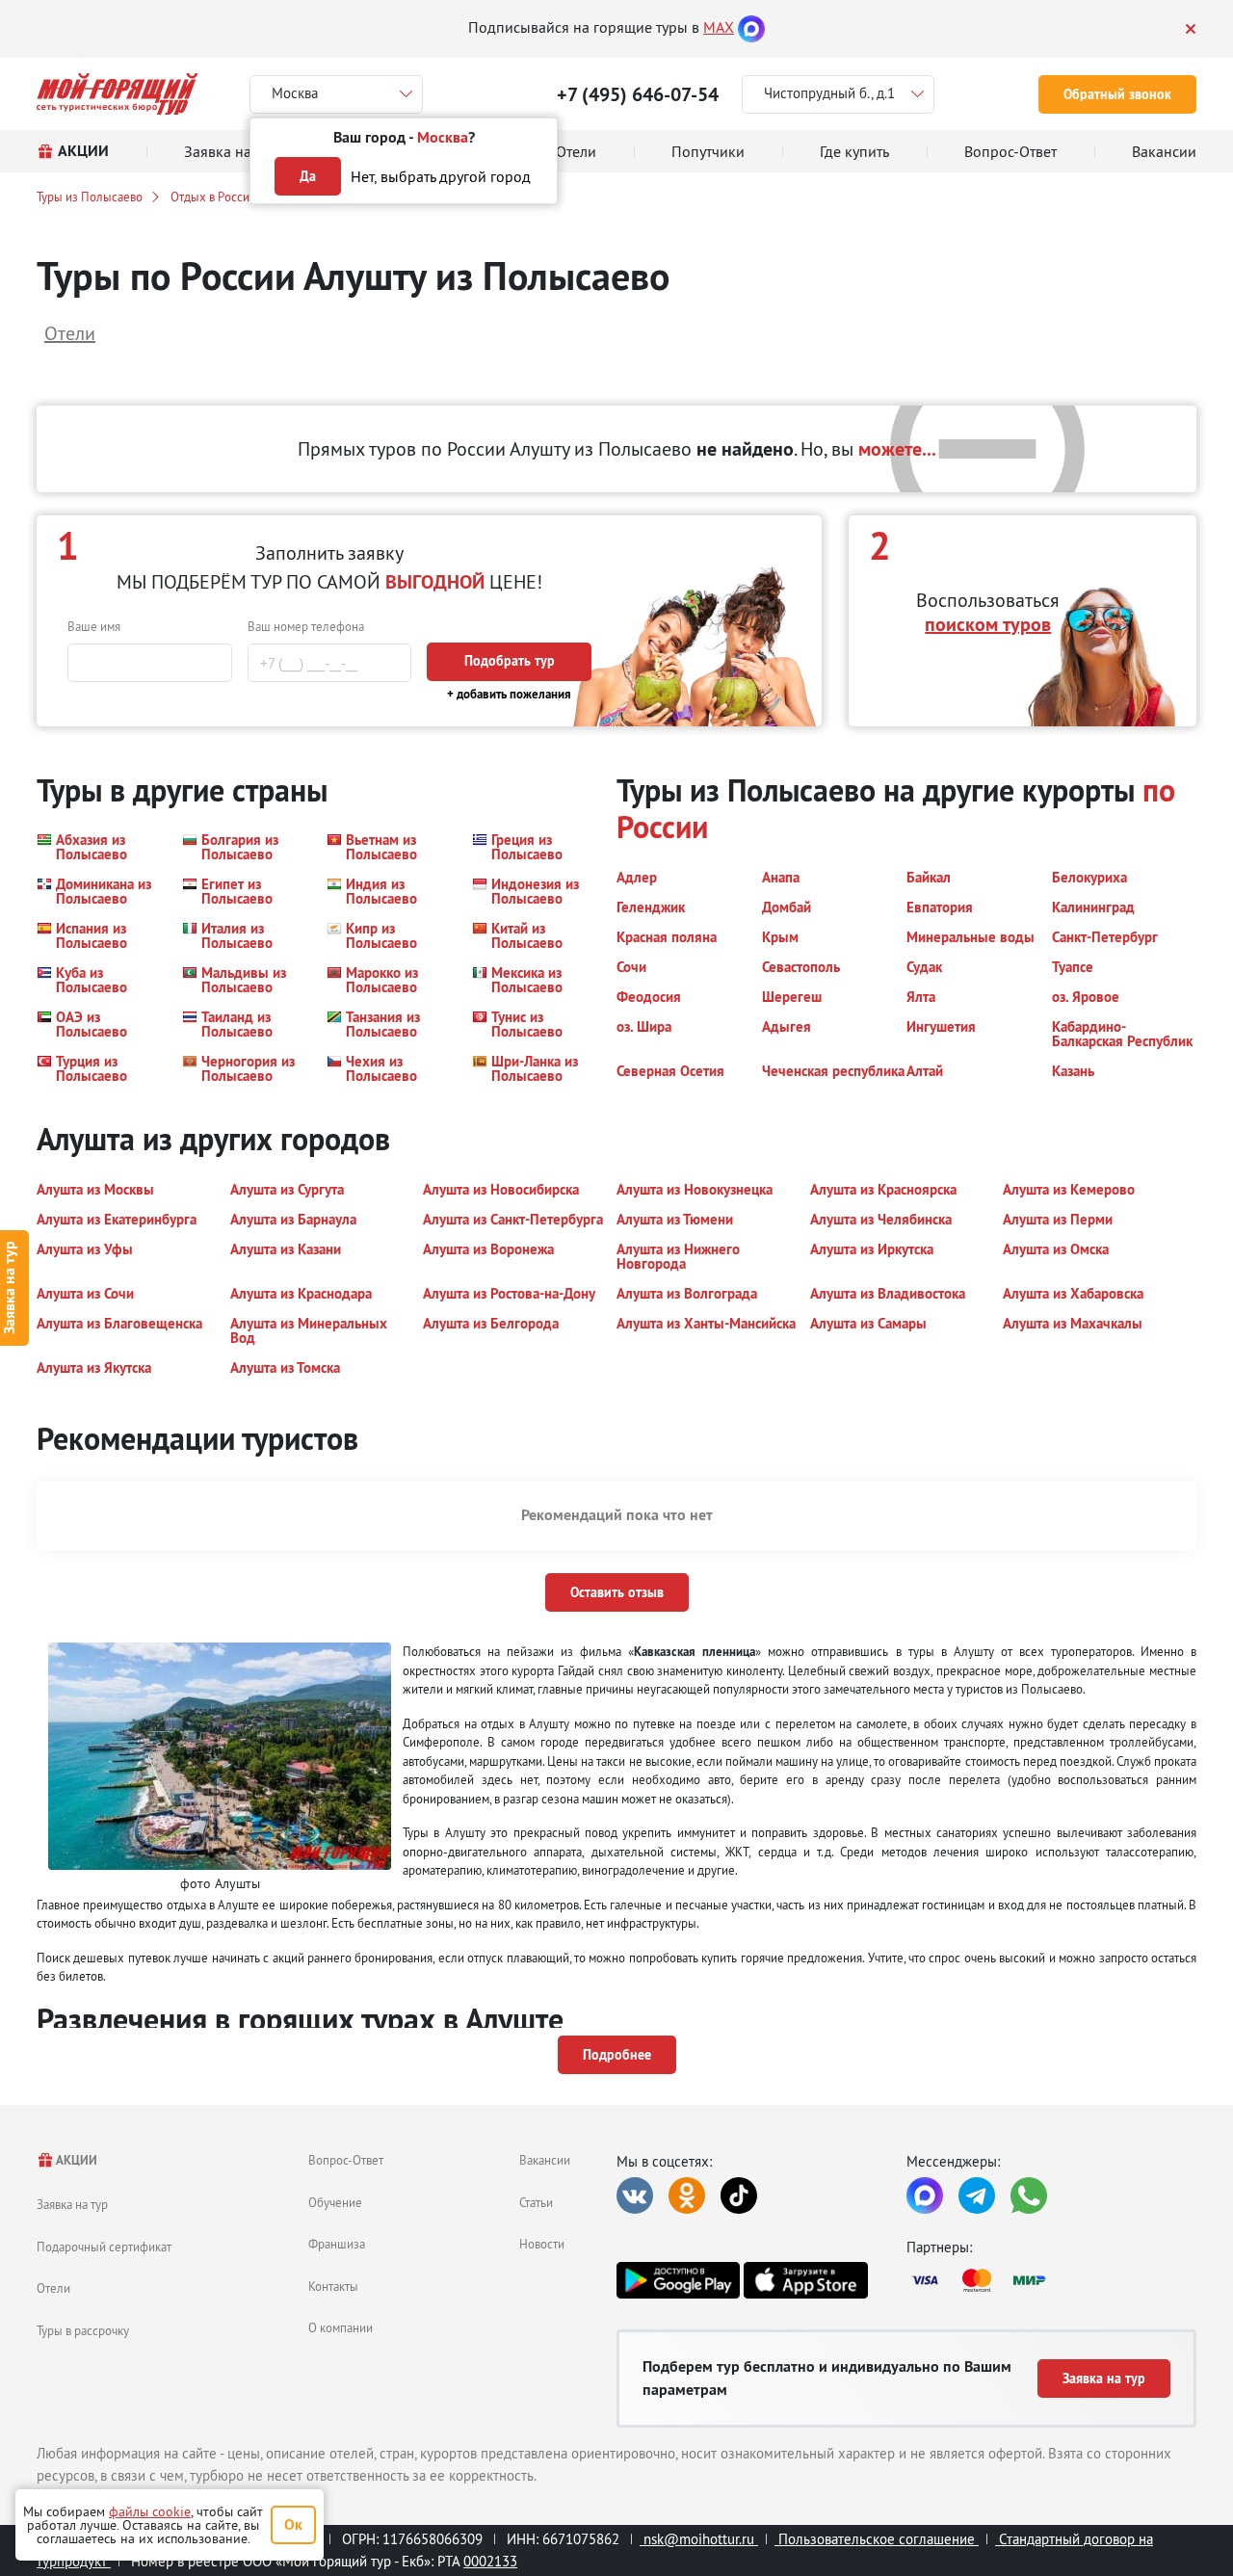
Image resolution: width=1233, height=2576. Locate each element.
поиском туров (988, 624)
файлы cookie (150, 2511)
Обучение (335, 2202)
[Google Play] (678, 2280)
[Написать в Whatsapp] (1029, 2195)
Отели (53, 2288)
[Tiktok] (739, 2195)
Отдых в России (213, 197)
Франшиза (337, 2244)
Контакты (333, 2286)
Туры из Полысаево (90, 197)
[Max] (751, 27)
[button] (98, 847)
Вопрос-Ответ (346, 2160)
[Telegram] (977, 2195)
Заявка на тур (72, 2204)
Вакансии (545, 2160)
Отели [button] (70, 333)
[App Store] (805, 2280)
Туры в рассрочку (83, 2330)
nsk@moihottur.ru (699, 2539)
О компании (341, 2327)
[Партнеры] (1051, 2280)
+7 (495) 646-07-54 (638, 94)
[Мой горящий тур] (117, 94)
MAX (719, 27)
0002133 (490, 2561)
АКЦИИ (76, 2160)
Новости (542, 2244)
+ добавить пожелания (509, 694)
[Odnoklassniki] (687, 2195)
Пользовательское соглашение (877, 2539)
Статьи (536, 2202)
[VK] (635, 2195)
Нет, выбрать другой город (441, 176)
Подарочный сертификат (104, 2247)
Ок (293, 2524)
